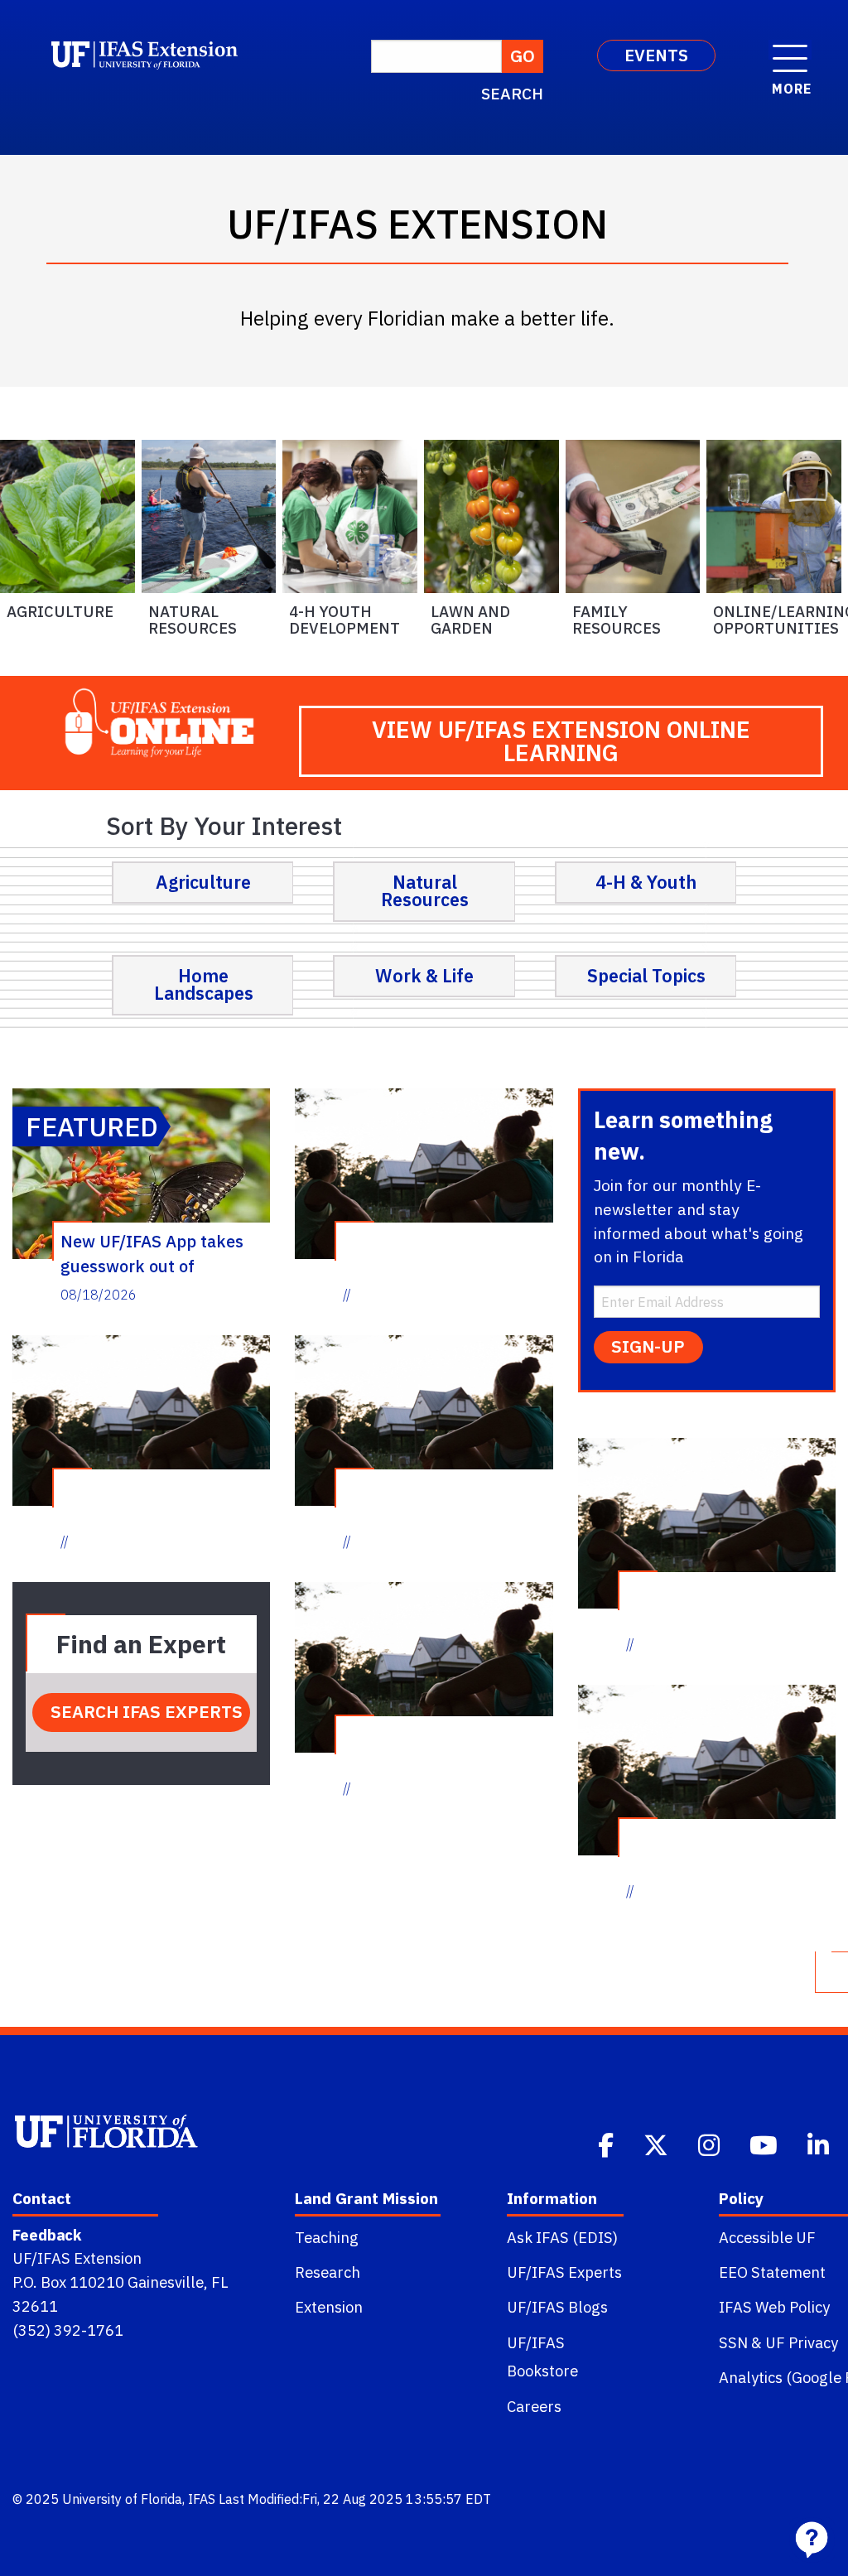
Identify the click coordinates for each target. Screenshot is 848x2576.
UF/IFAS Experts (564, 2272)
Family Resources (617, 620)
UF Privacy (802, 2342)
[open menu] (790, 50)
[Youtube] (765, 2144)
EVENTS (656, 55)
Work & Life (424, 976)
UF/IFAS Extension (77, 2258)
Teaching (327, 2237)
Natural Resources (193, 620)
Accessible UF (767, 2237)
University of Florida (122, 2499)
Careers (534, 2406)
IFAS (202, 2499)
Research (328, 2272)
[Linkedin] (820, 2144)
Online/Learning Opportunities (777, 620)
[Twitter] (658, 2144)
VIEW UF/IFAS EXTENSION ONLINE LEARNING (561, 741)
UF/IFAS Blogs (557, 2307)
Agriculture (60, 611)
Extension (329, 2307)
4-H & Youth (646, 882)
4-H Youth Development (344, 620)
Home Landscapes (204, 985)
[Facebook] (607, 2144)
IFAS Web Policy (774, 2307)
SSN (733, 2342)
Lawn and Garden (470, 620)
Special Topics (646, 976)
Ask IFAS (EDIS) (562, 2237)
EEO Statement (772, 2272)
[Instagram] (711, 2144)
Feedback (47, 2235)
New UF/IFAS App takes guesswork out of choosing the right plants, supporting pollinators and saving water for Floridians (159, 1253)
